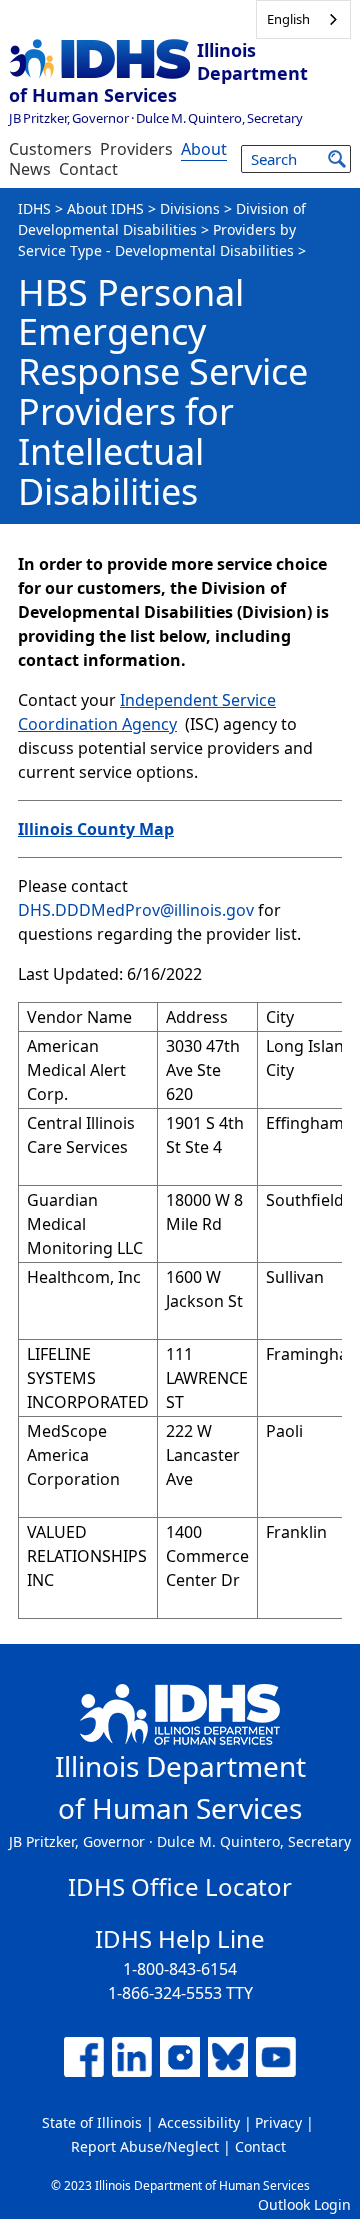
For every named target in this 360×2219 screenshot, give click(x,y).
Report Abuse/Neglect (145, 2146)
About (204, 149)
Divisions (190, 208)
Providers (136, 149)
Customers (50, 149)
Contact (88, 169)
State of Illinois (92, 2122)
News (30, 169)
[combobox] (303, 19)
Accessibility (199, 2122)
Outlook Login (304, 2204)
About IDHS (105, 208)
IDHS (34, 208)
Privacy (278, 2122)
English (288, 19)
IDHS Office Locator (180, 1886)
